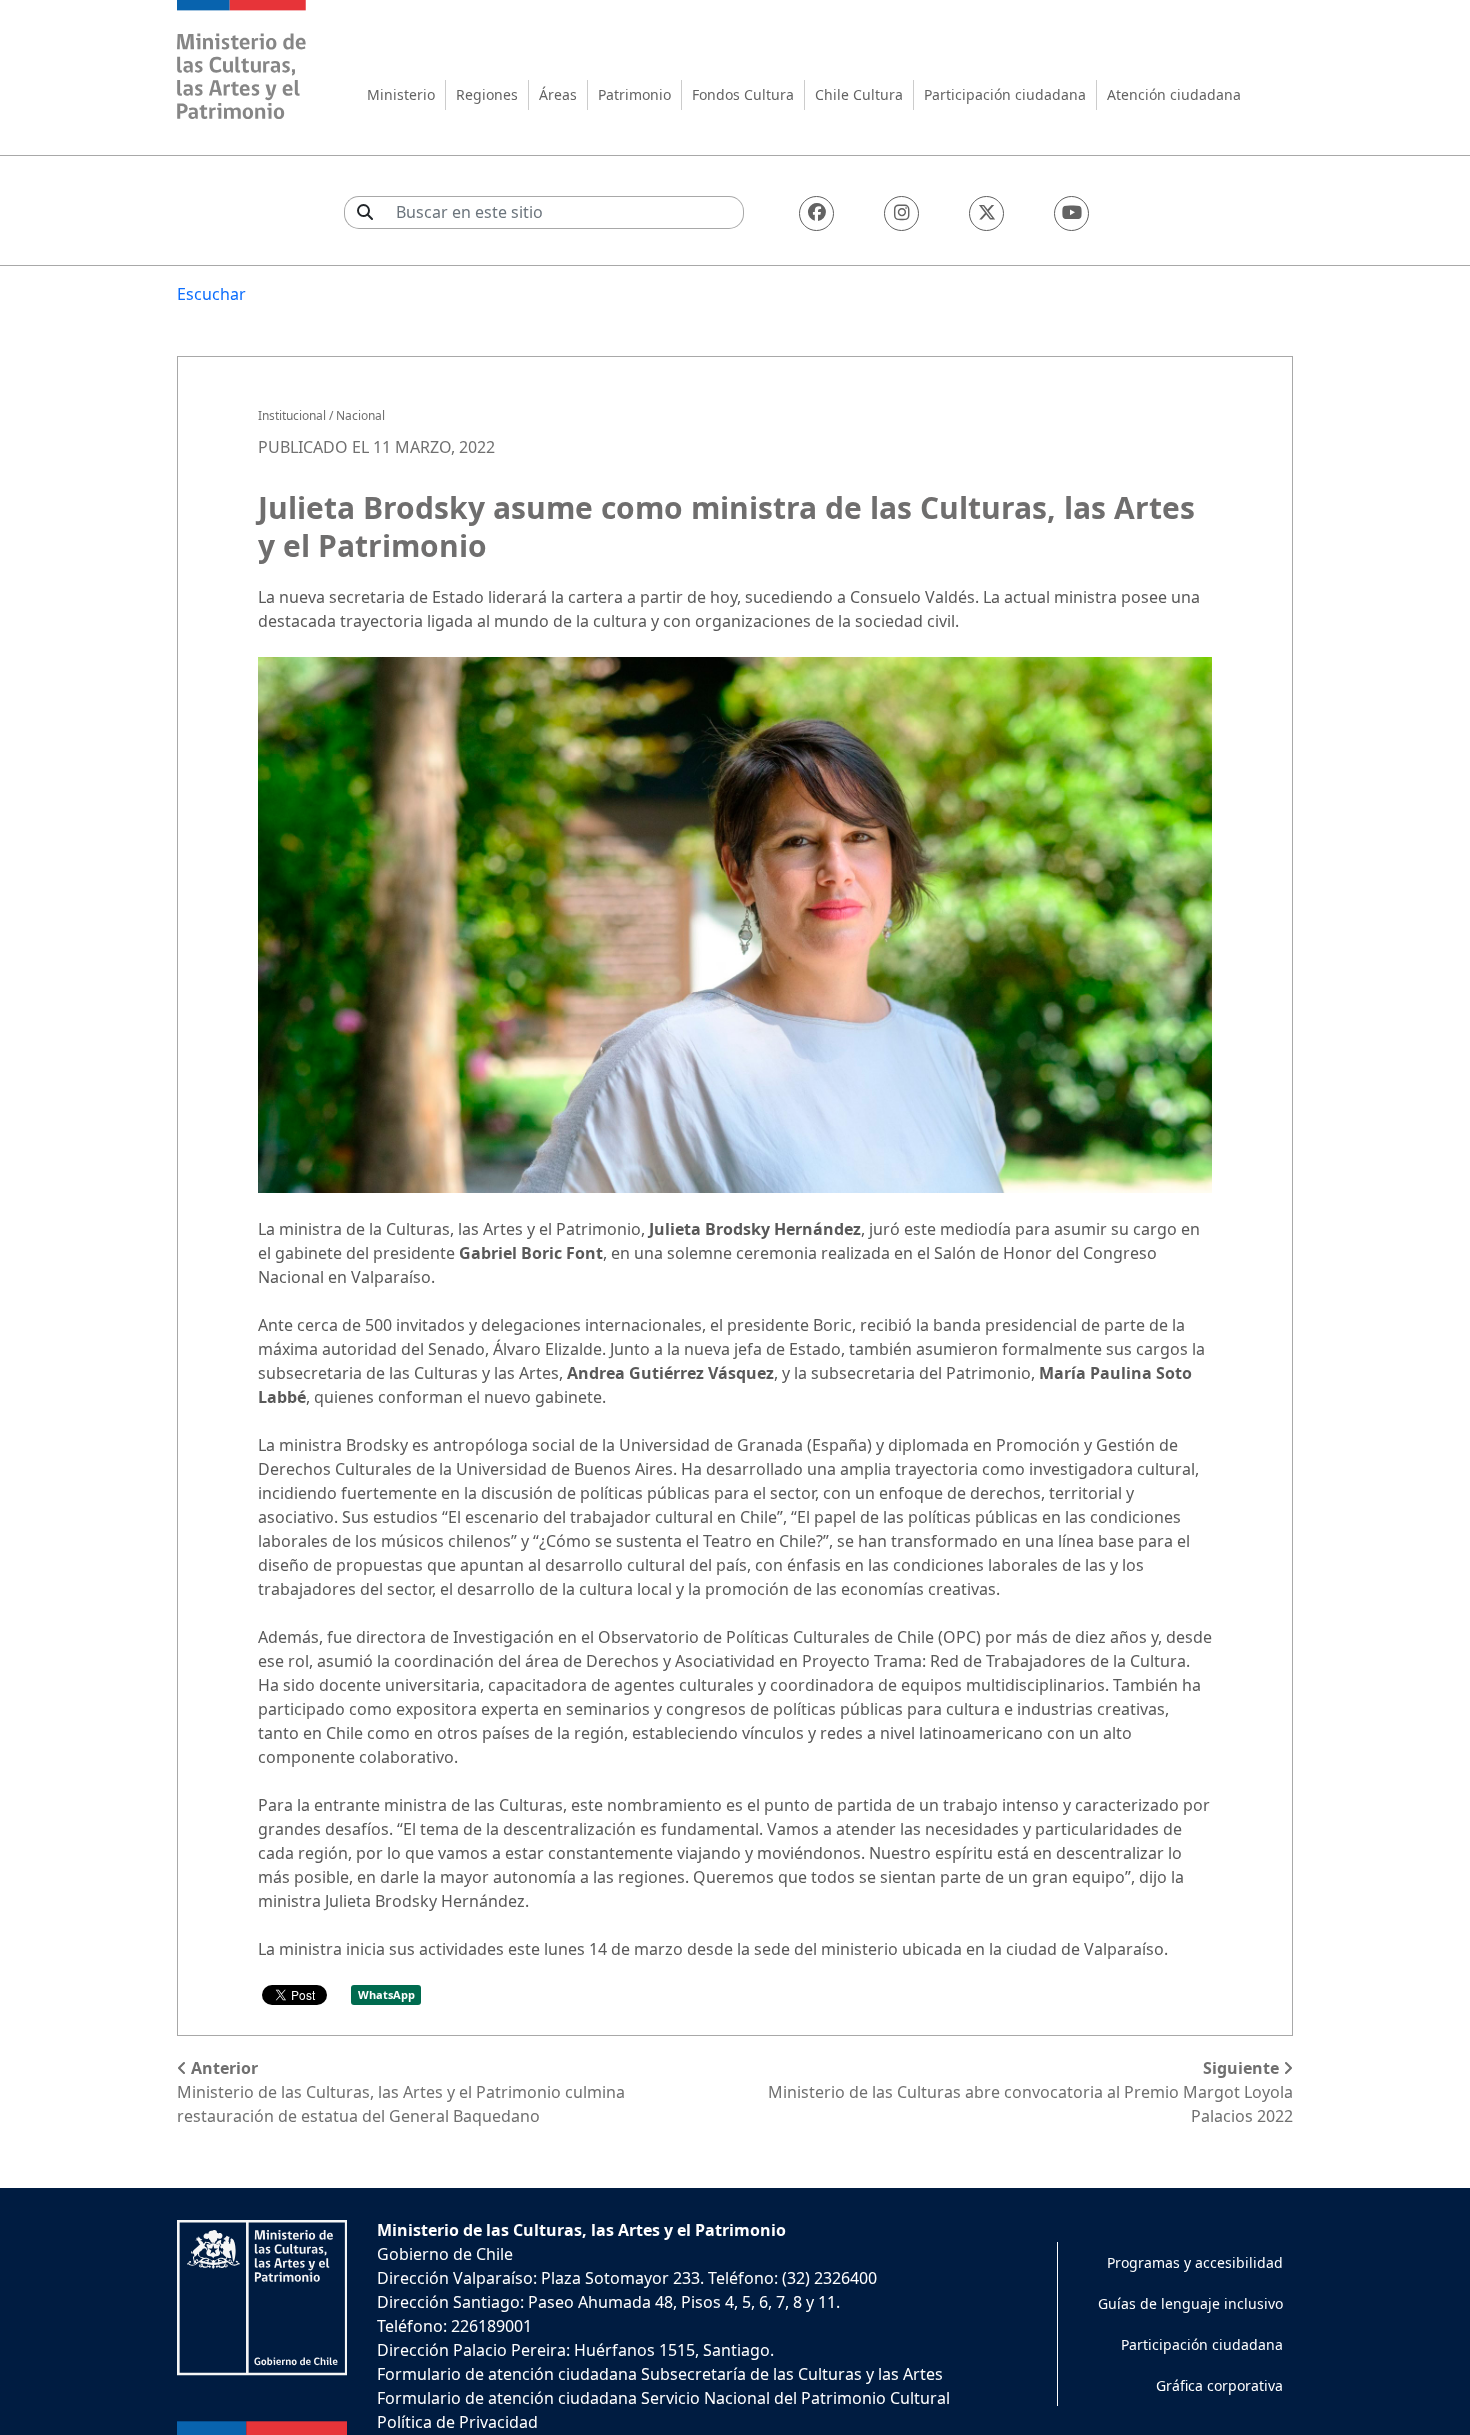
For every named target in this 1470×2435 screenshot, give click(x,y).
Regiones (487, 94)
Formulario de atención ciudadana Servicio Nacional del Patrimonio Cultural (663, 2398)
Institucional (292, 415)
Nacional (360, 415)
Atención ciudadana (1174, 94)
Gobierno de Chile (445, 2254)
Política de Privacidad (457, 2422)
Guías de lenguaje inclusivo (1190, 2303)
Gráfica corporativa (1219, 2385)
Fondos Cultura (743, 94)
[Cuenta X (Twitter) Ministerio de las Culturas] (986, 213)
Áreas (558, 94)
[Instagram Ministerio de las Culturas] (901, 213)
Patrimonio (634, 94)
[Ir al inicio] (242, 62)
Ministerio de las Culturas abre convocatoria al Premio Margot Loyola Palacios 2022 (1030, 2092)
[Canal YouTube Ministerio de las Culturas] (1071, 213)
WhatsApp (386, 1994)
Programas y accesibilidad (1195, 2262)
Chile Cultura (859, 94)
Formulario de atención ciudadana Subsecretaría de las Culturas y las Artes (660, 2374)
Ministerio (401, 94)
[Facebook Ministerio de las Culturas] (816, 213)
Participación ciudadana (1005, 94)
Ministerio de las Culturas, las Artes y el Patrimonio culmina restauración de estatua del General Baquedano (401, 2092)
